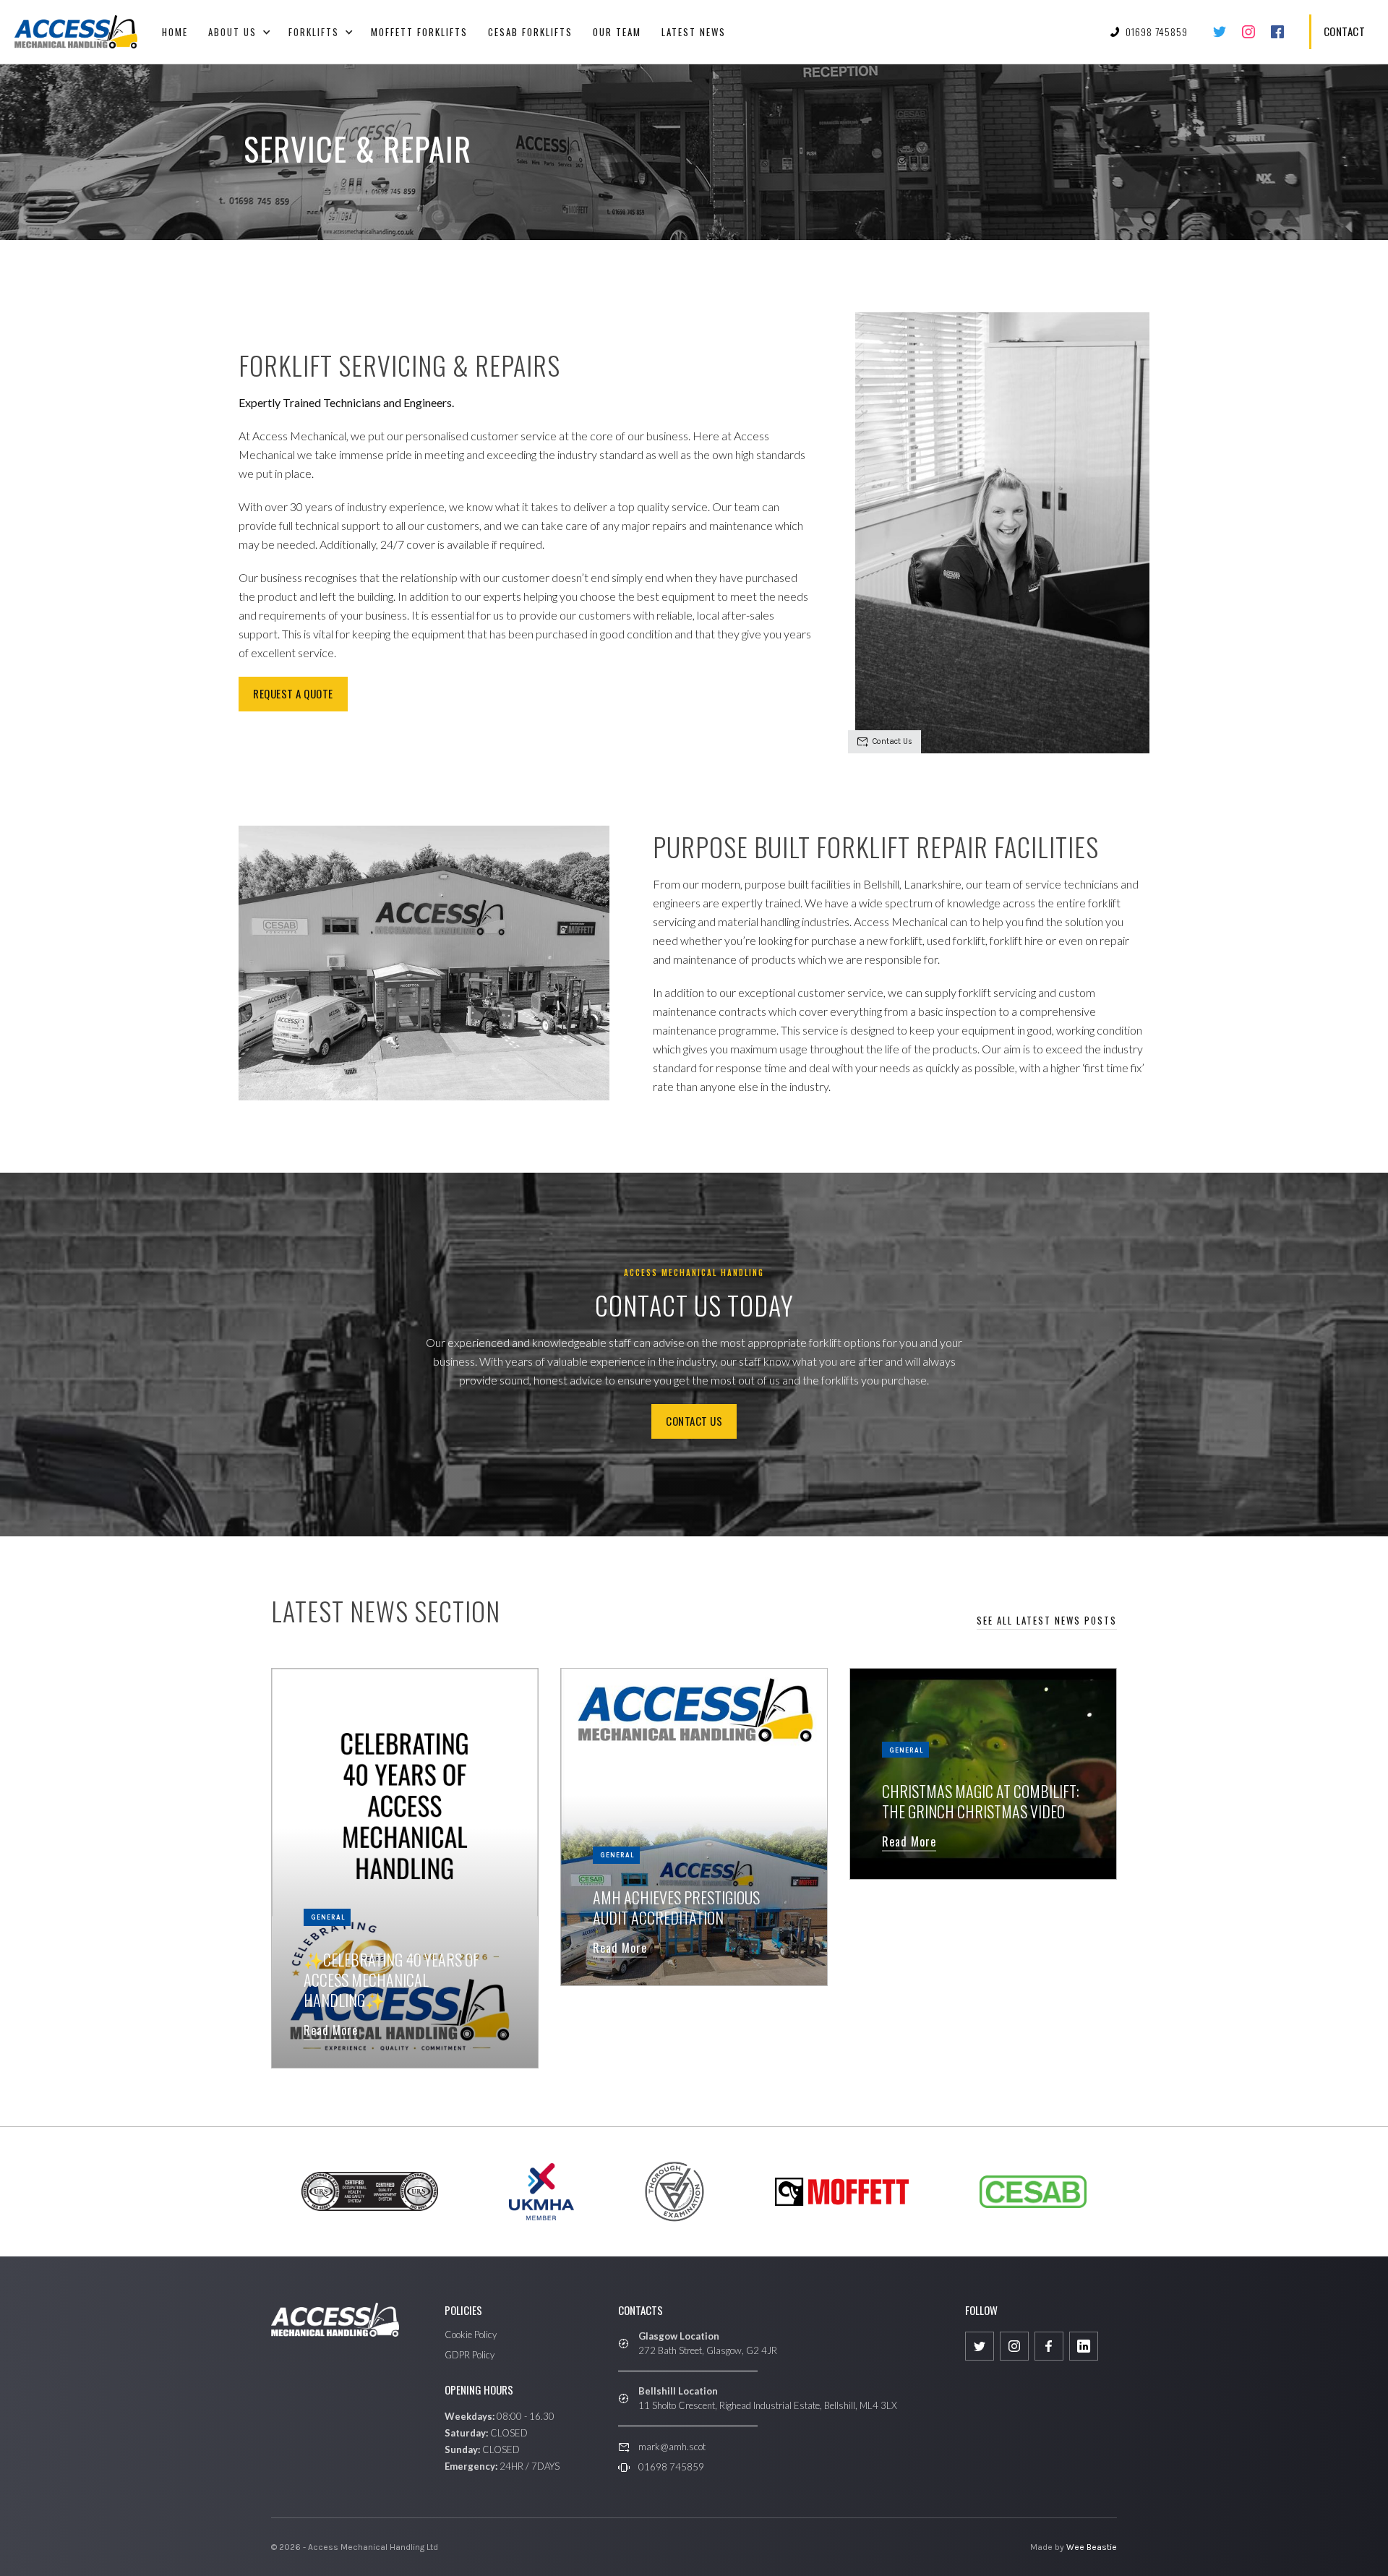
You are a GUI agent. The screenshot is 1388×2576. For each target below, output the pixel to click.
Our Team (617, 32)
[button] (238, 32)
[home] (76, 32)
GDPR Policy (470, 2355)
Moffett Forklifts (419, 32)
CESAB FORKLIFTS (530, 32)
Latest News (694, 32)
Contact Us (892, 741)
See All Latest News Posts (1047, 1620)
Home (175, 32)
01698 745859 (671, 2467)
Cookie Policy (471, 2335)
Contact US (694, 1421)
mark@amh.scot (672, 2447)
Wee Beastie (1092, 2547)
